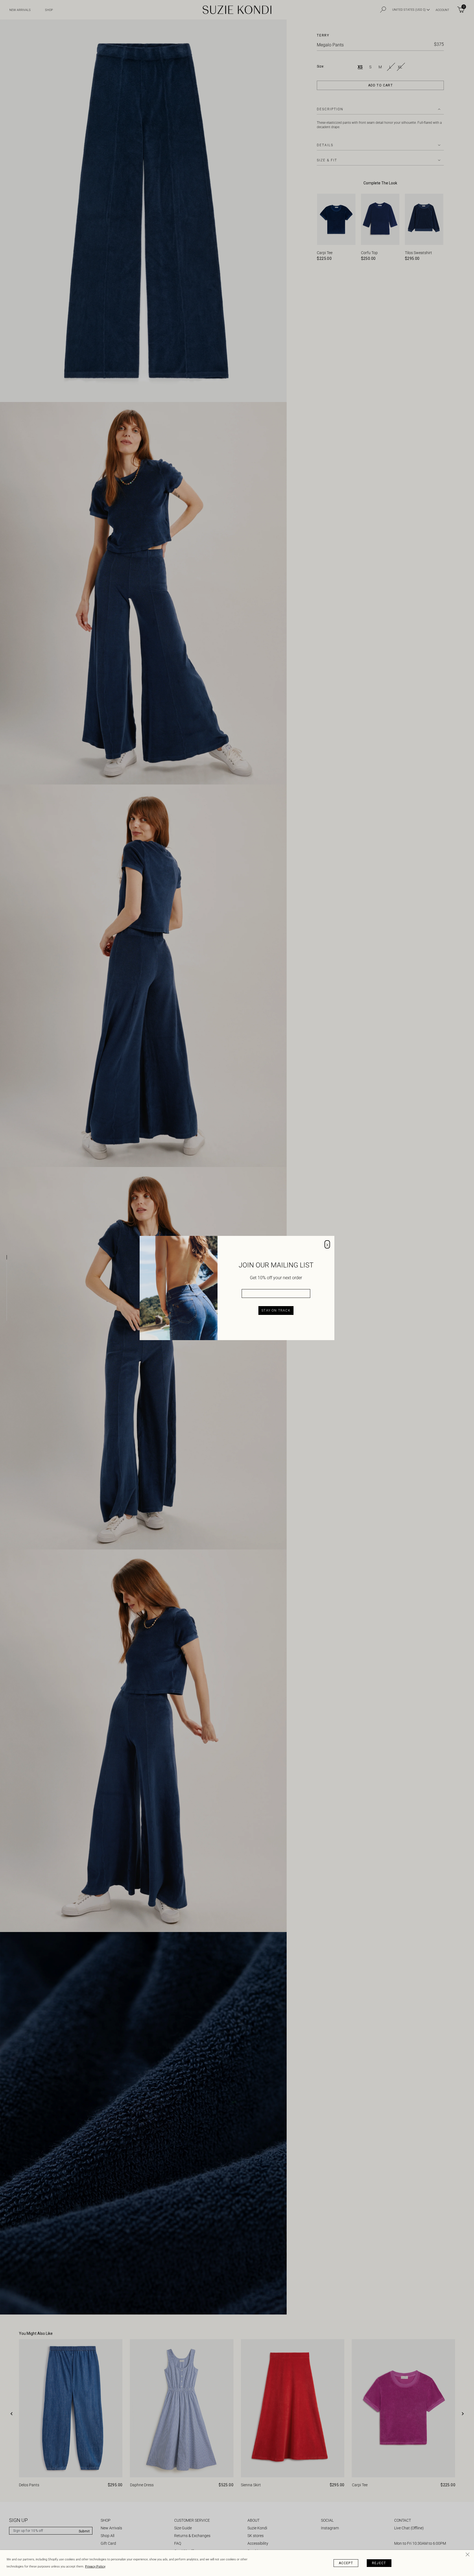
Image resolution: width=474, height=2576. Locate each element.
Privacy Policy (95, 2567)
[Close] (469, 2555)
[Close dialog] (327, 1244)
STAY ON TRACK (276, 1311)
